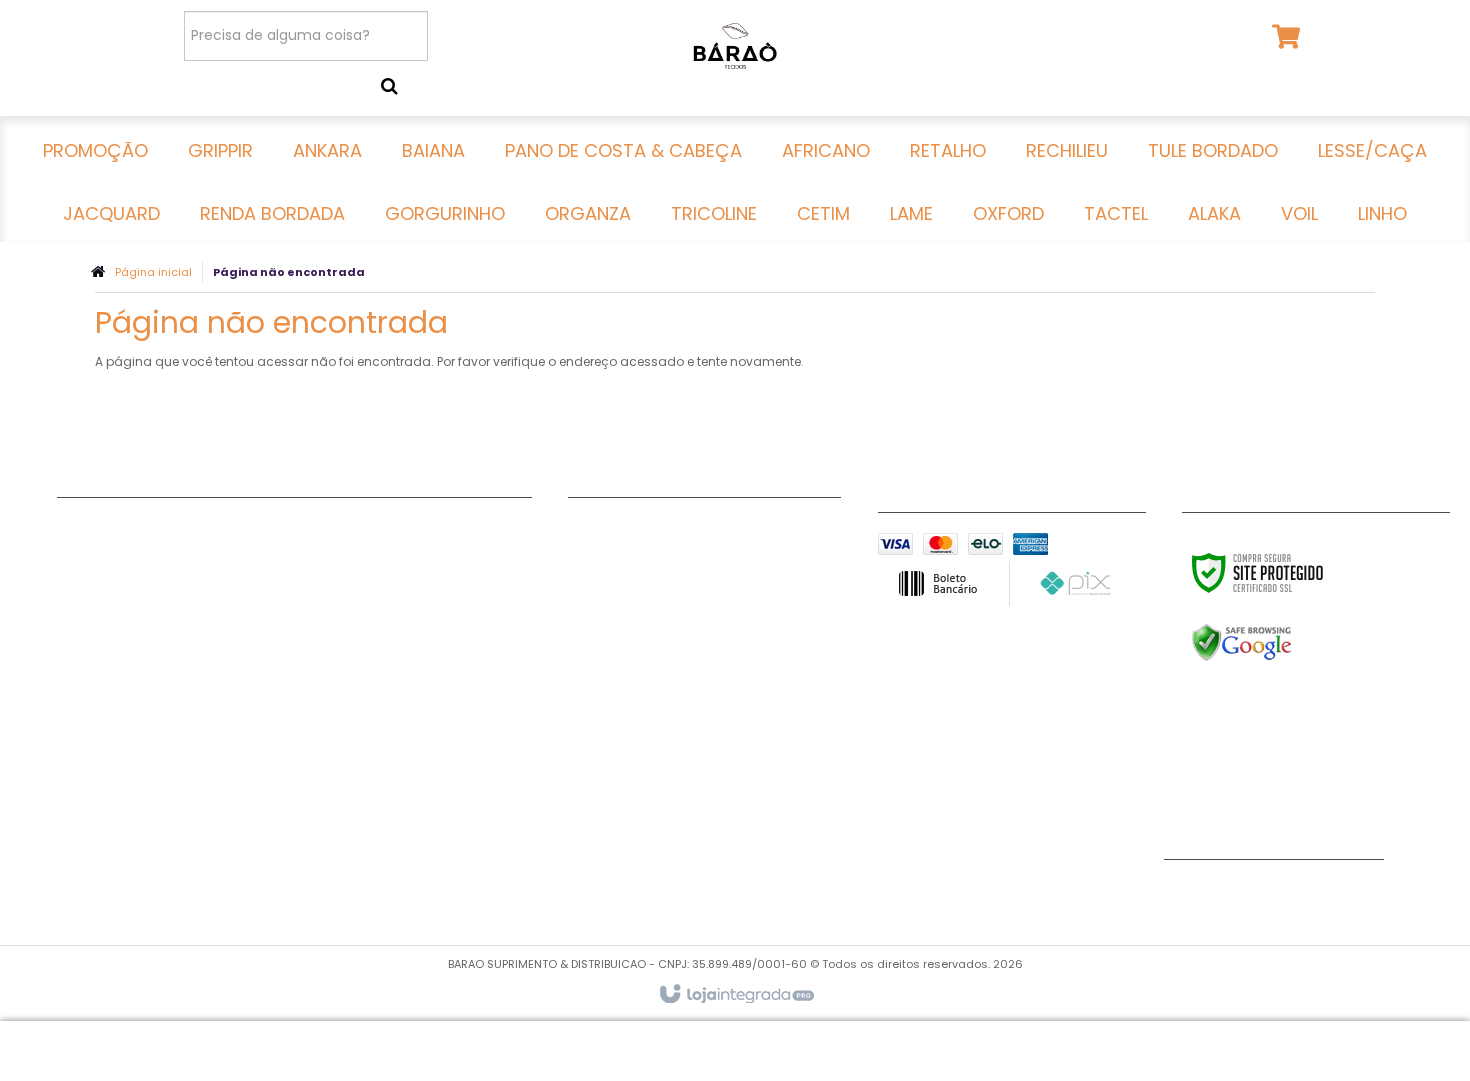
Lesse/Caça (100, 755)
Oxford (325, 680)
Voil (313, 755)
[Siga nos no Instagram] (1254, 895)
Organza (332, 580)
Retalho (85, 680)
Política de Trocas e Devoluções (685, 580)
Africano (88, 655)
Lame (319, 655)
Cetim (321, 630)
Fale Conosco (618, 530)
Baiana (82, 605)
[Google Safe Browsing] (1284, 643)
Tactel (323, 705)
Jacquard (93, 780)
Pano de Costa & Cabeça (150, 630)
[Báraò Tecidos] (734, 45)
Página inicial (153, 272)
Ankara (83, 580)
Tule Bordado (107, 730)
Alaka (321, 730)
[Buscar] (389, 86)
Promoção (95, 530)
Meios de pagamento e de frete (683, 555)
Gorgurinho (342, 555)
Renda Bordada (358, 530)
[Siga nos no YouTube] (1189, 895)
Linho (318, 780)
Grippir (82, 555)
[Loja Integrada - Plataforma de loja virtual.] (735, 995)
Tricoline (331, 605)
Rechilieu (89, 705)
